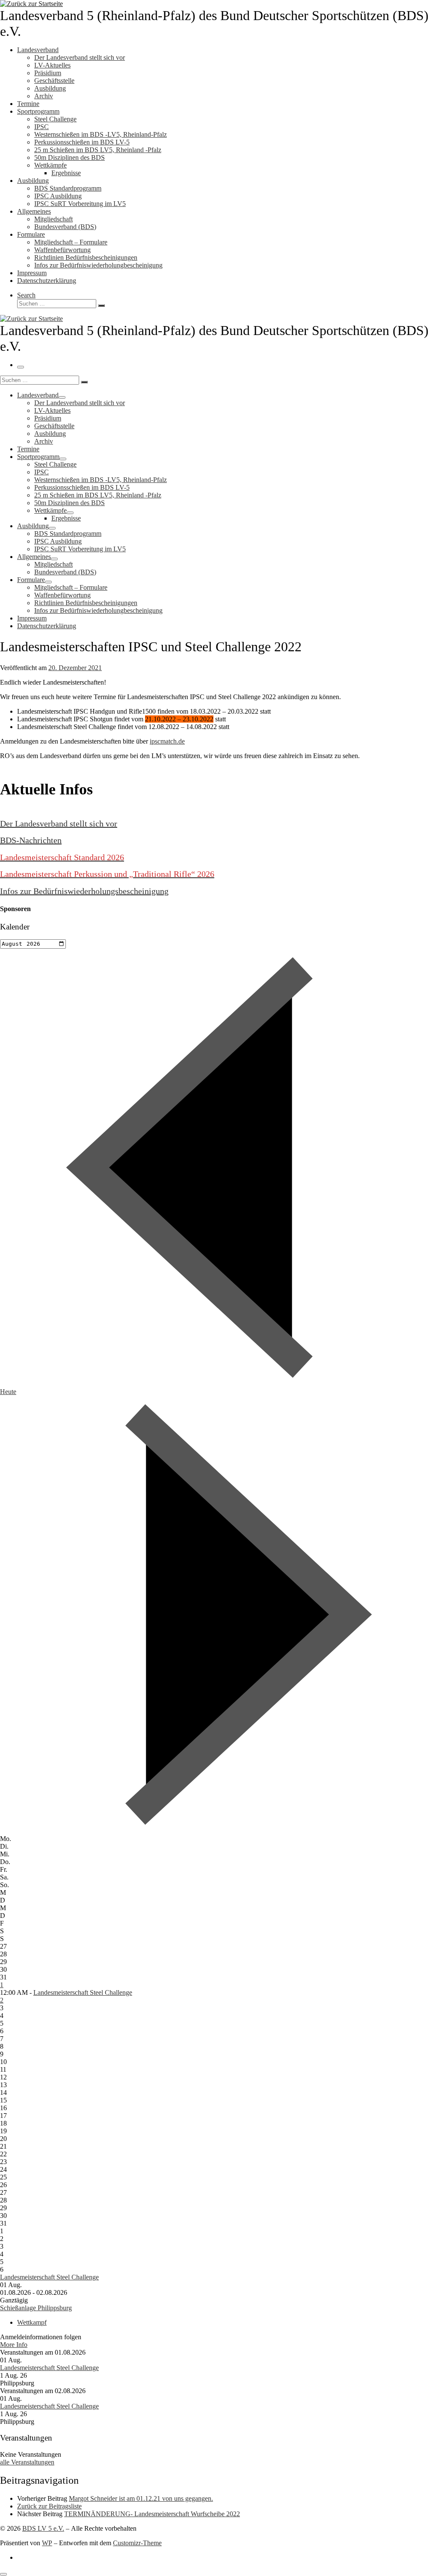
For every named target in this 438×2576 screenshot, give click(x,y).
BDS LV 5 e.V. (43, 2528)
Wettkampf (32, 2322)
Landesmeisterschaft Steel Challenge (83, 1992)
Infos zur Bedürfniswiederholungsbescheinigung (84, 891)
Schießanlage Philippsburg (36, 2308)
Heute (8, 1392)
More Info (14, 2345)
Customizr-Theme (137, 2543)
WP (47, 2543)
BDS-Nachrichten (31, 840)
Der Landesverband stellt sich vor (59, 823)
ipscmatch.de (167, 741)
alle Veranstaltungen (27, 2462)
